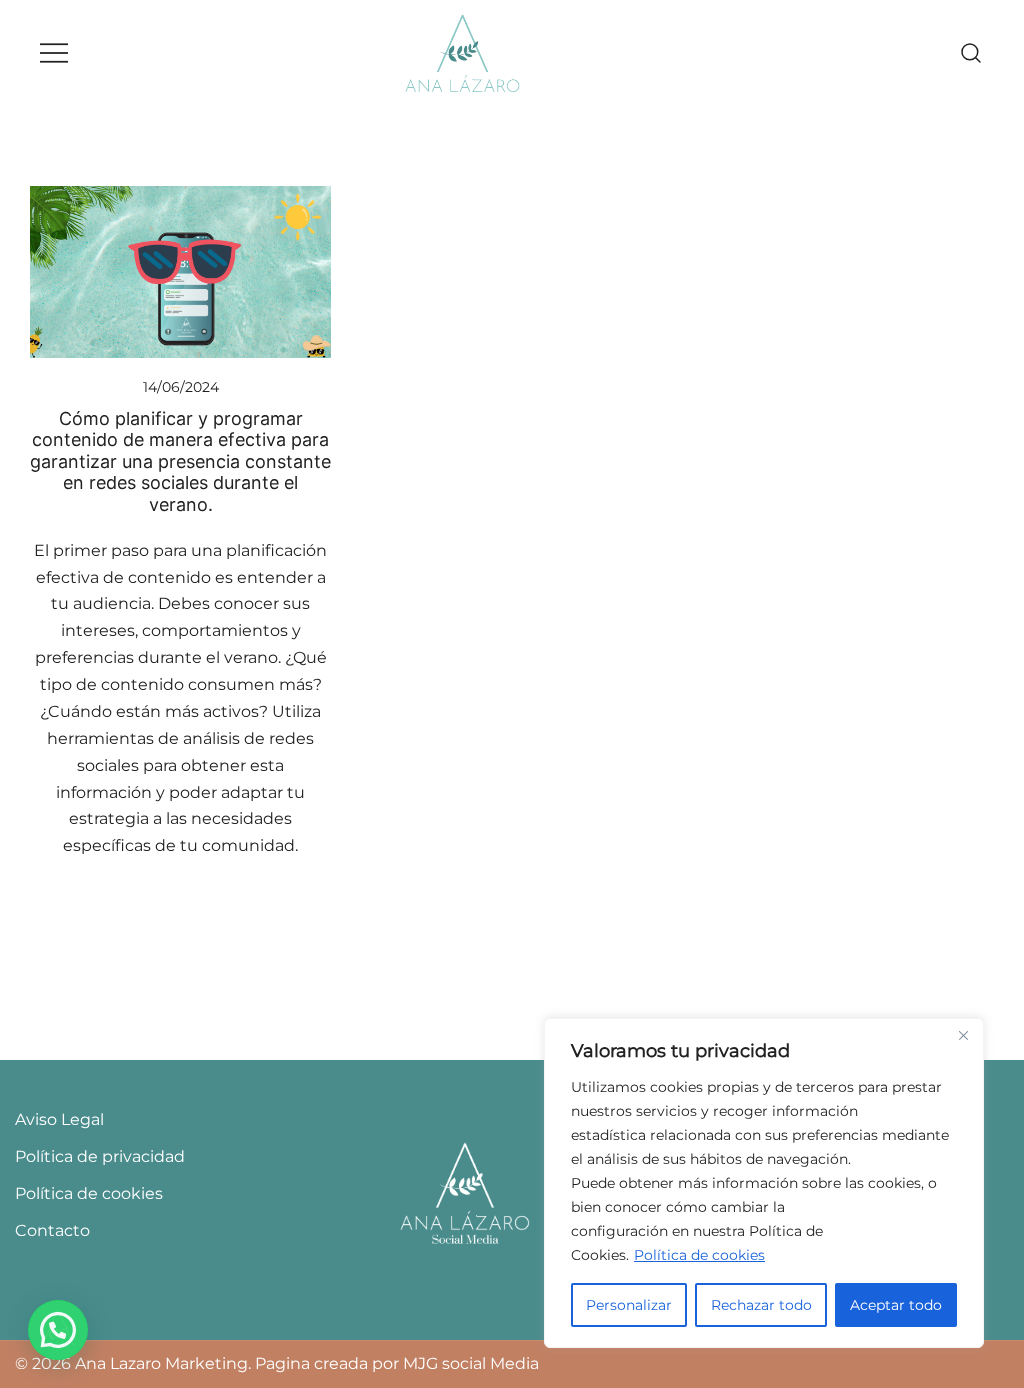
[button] (58, 1330)
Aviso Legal (59, 1119)
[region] (764, 1183)
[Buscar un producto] (971, 53)
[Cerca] (963, 1035)
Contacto (52, 1230)
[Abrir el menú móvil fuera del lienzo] (54, 53)
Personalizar (629, 1305)
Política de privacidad (100, 1156)
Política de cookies (699, 1255)
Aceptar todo (896, 1305)
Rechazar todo (761, 1305)
